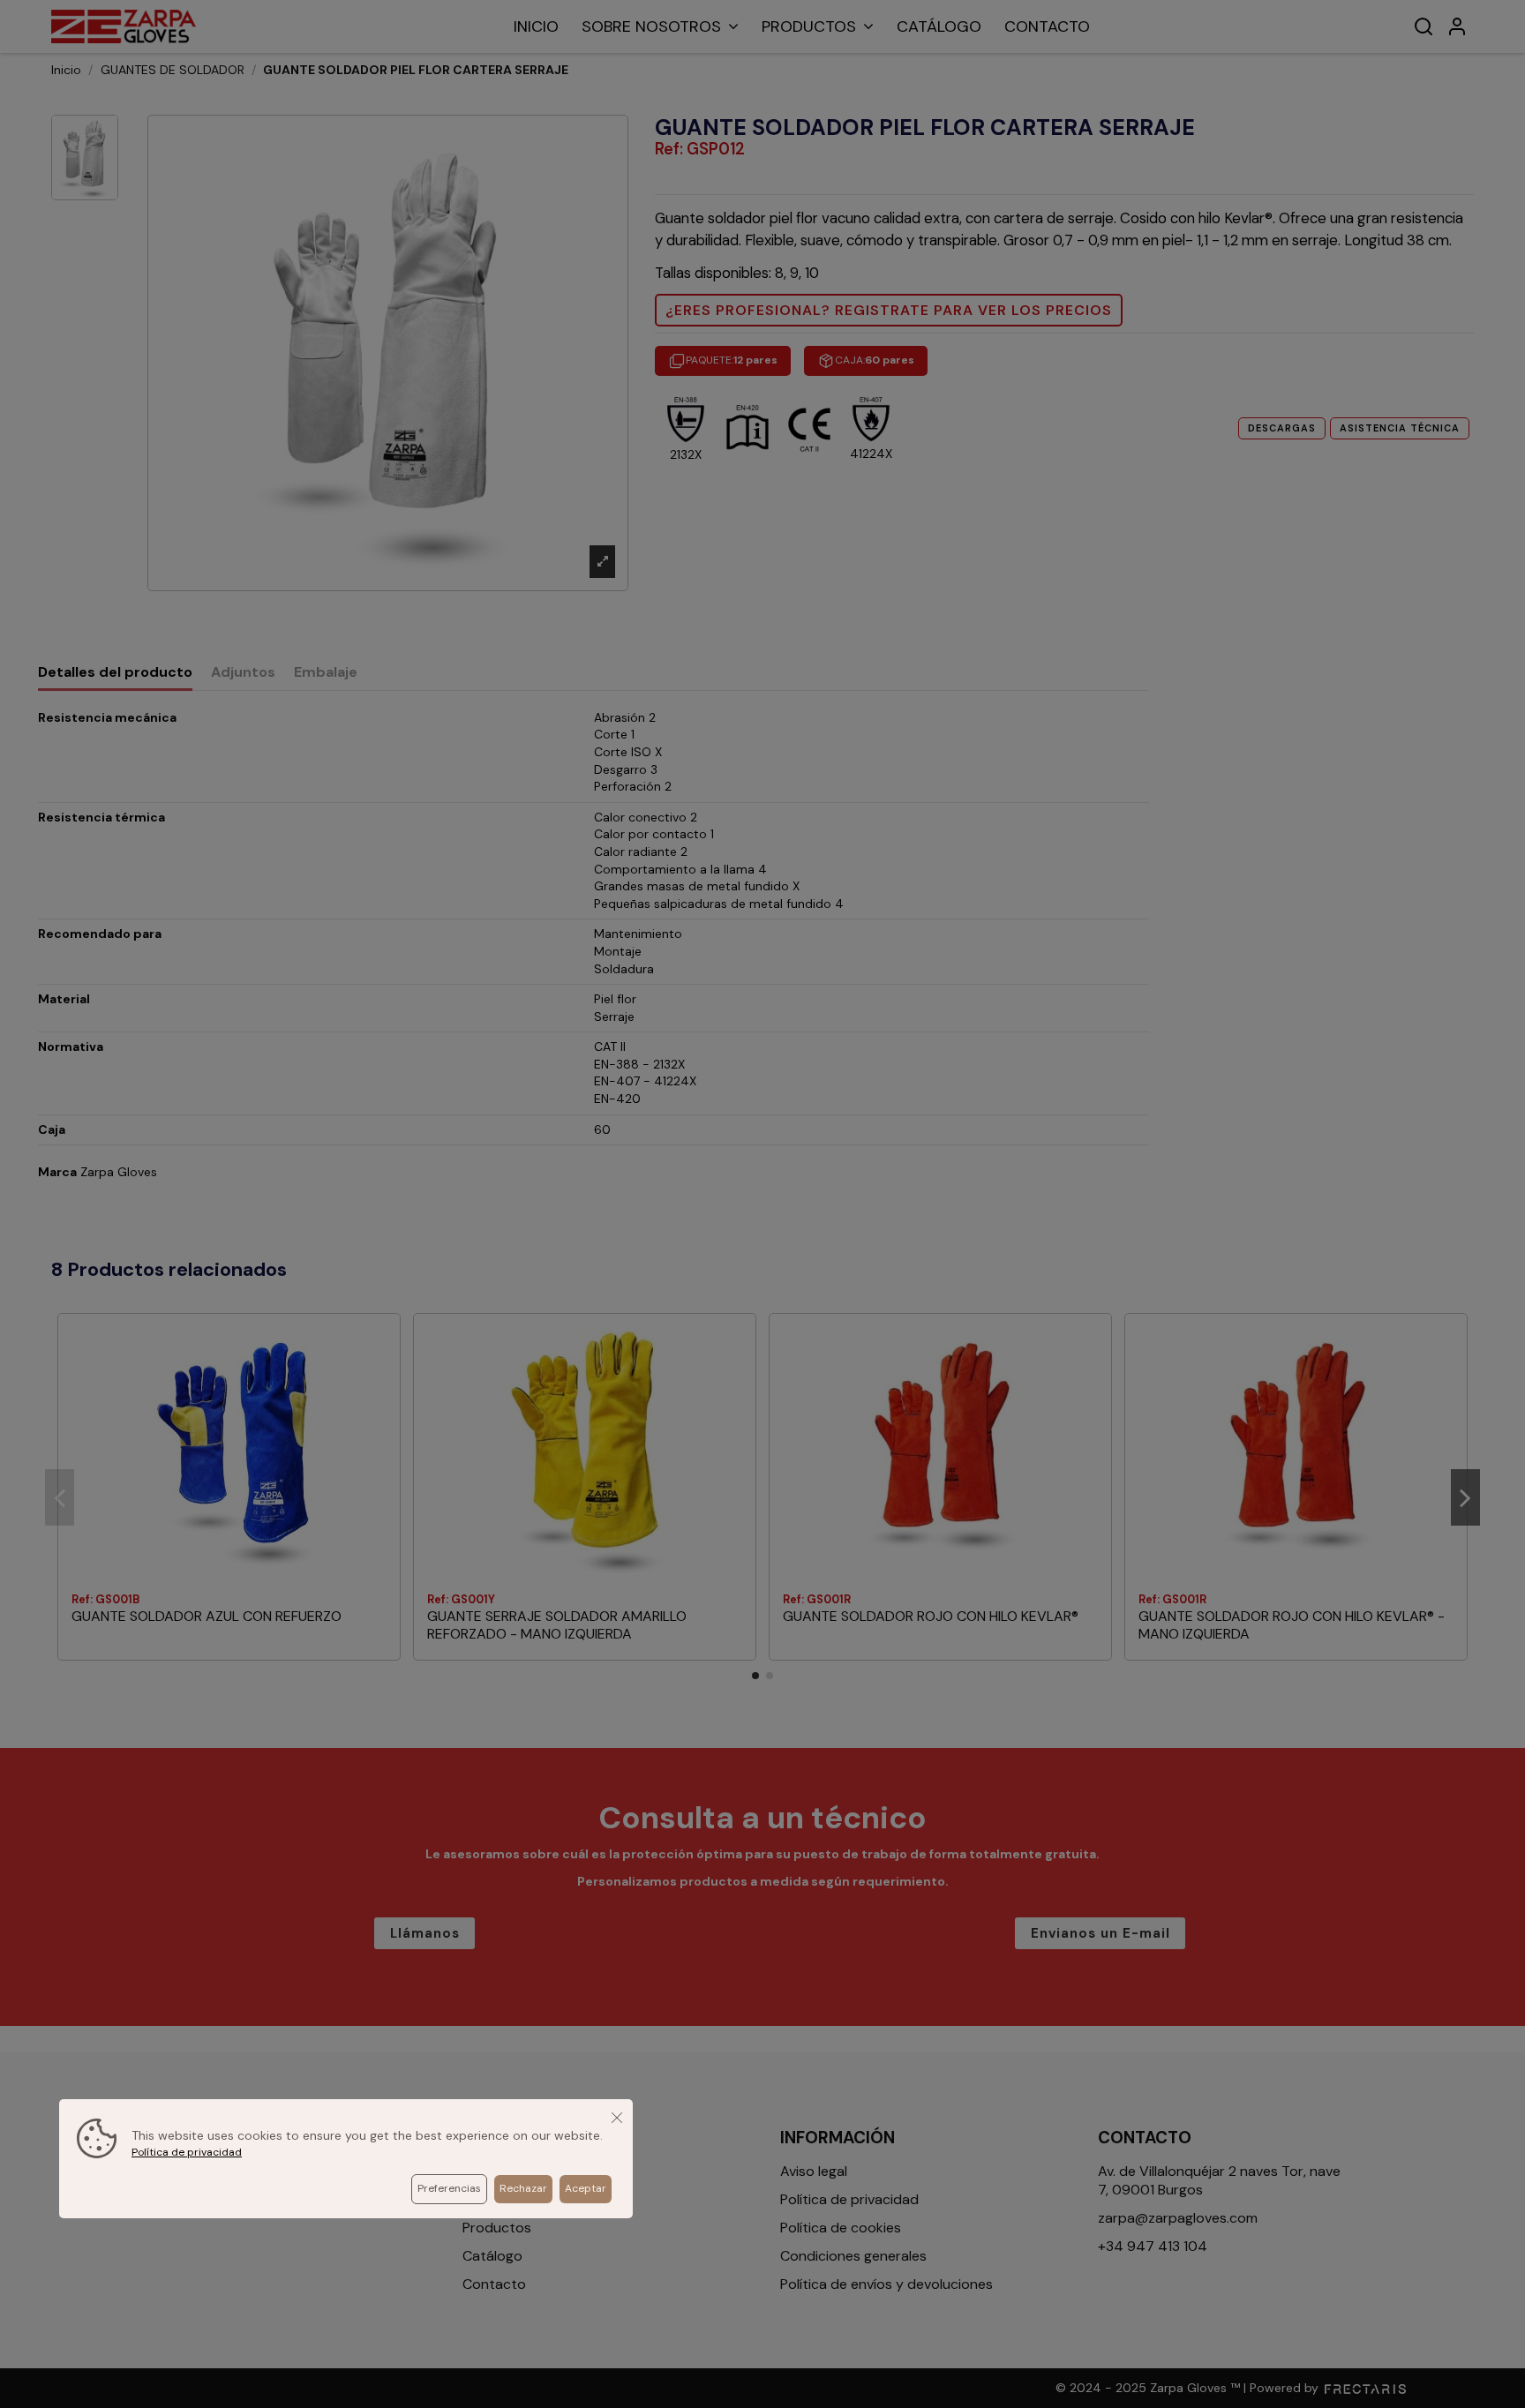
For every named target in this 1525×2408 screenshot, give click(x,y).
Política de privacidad (187, 2152)
